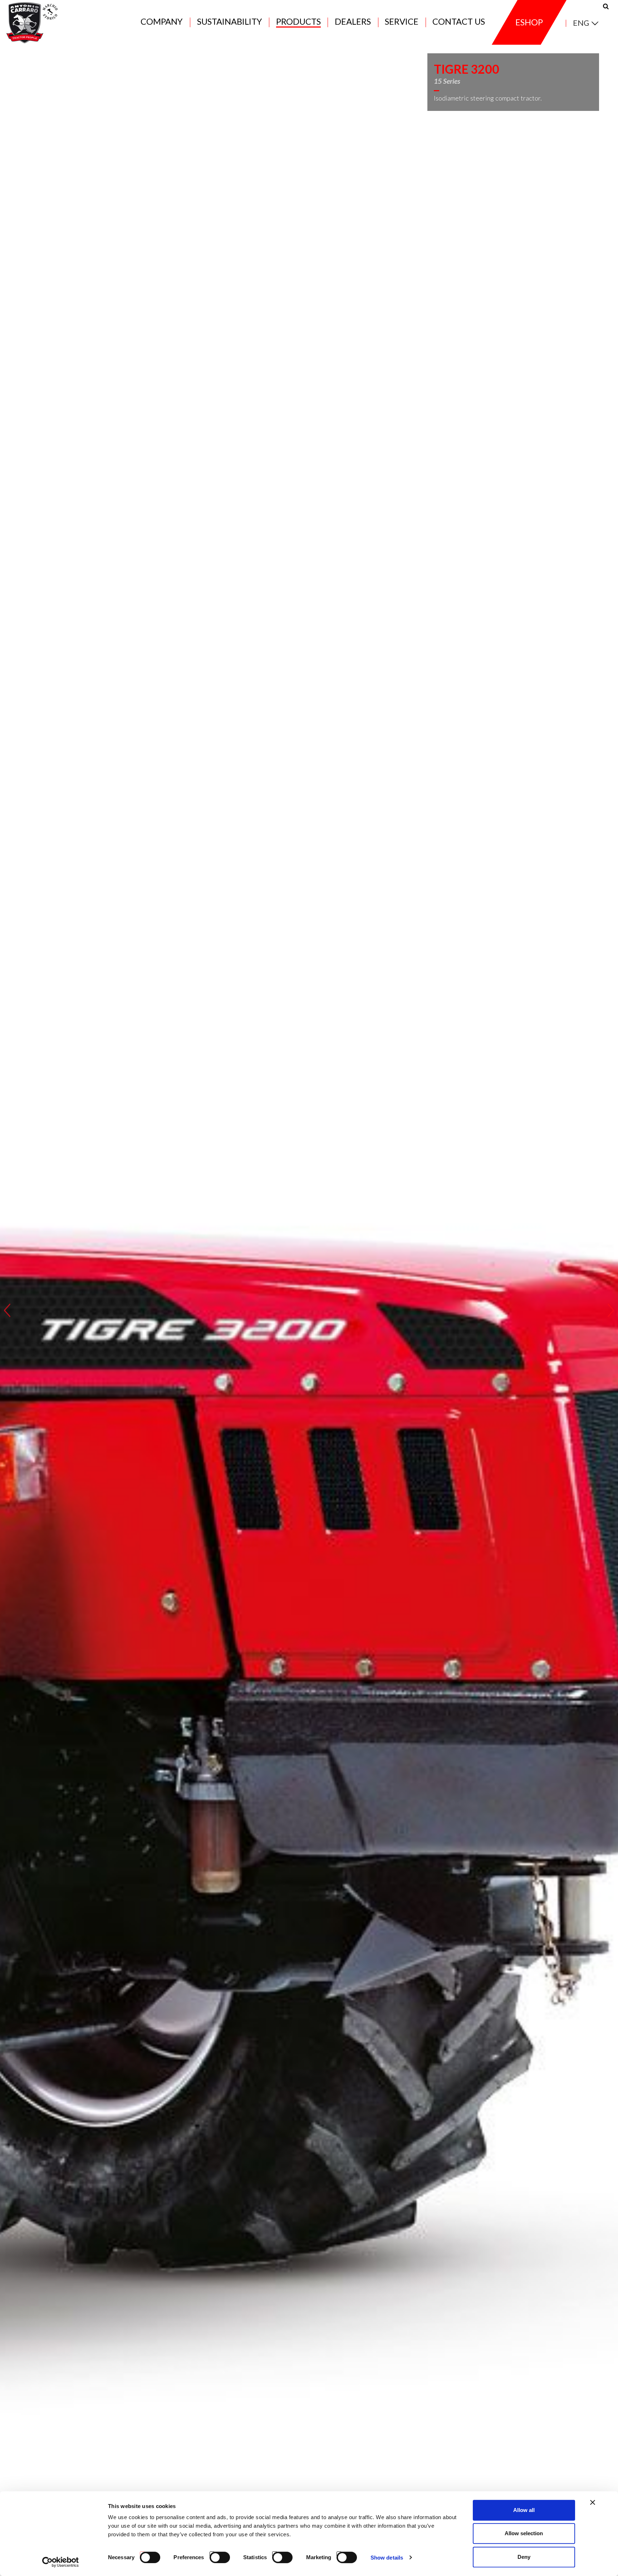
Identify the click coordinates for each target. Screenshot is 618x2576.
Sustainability (230, 22)
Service (402, 22)
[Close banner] (593, 2502)
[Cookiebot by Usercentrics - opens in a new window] (61, 2562)
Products (298, 22)
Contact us (459, 22)
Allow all (524, 2510)
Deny (524, 2557)
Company (162, 22)
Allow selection (524, 2534)
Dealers (353, 22)
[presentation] (7, 1310)
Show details (387, 2558)
